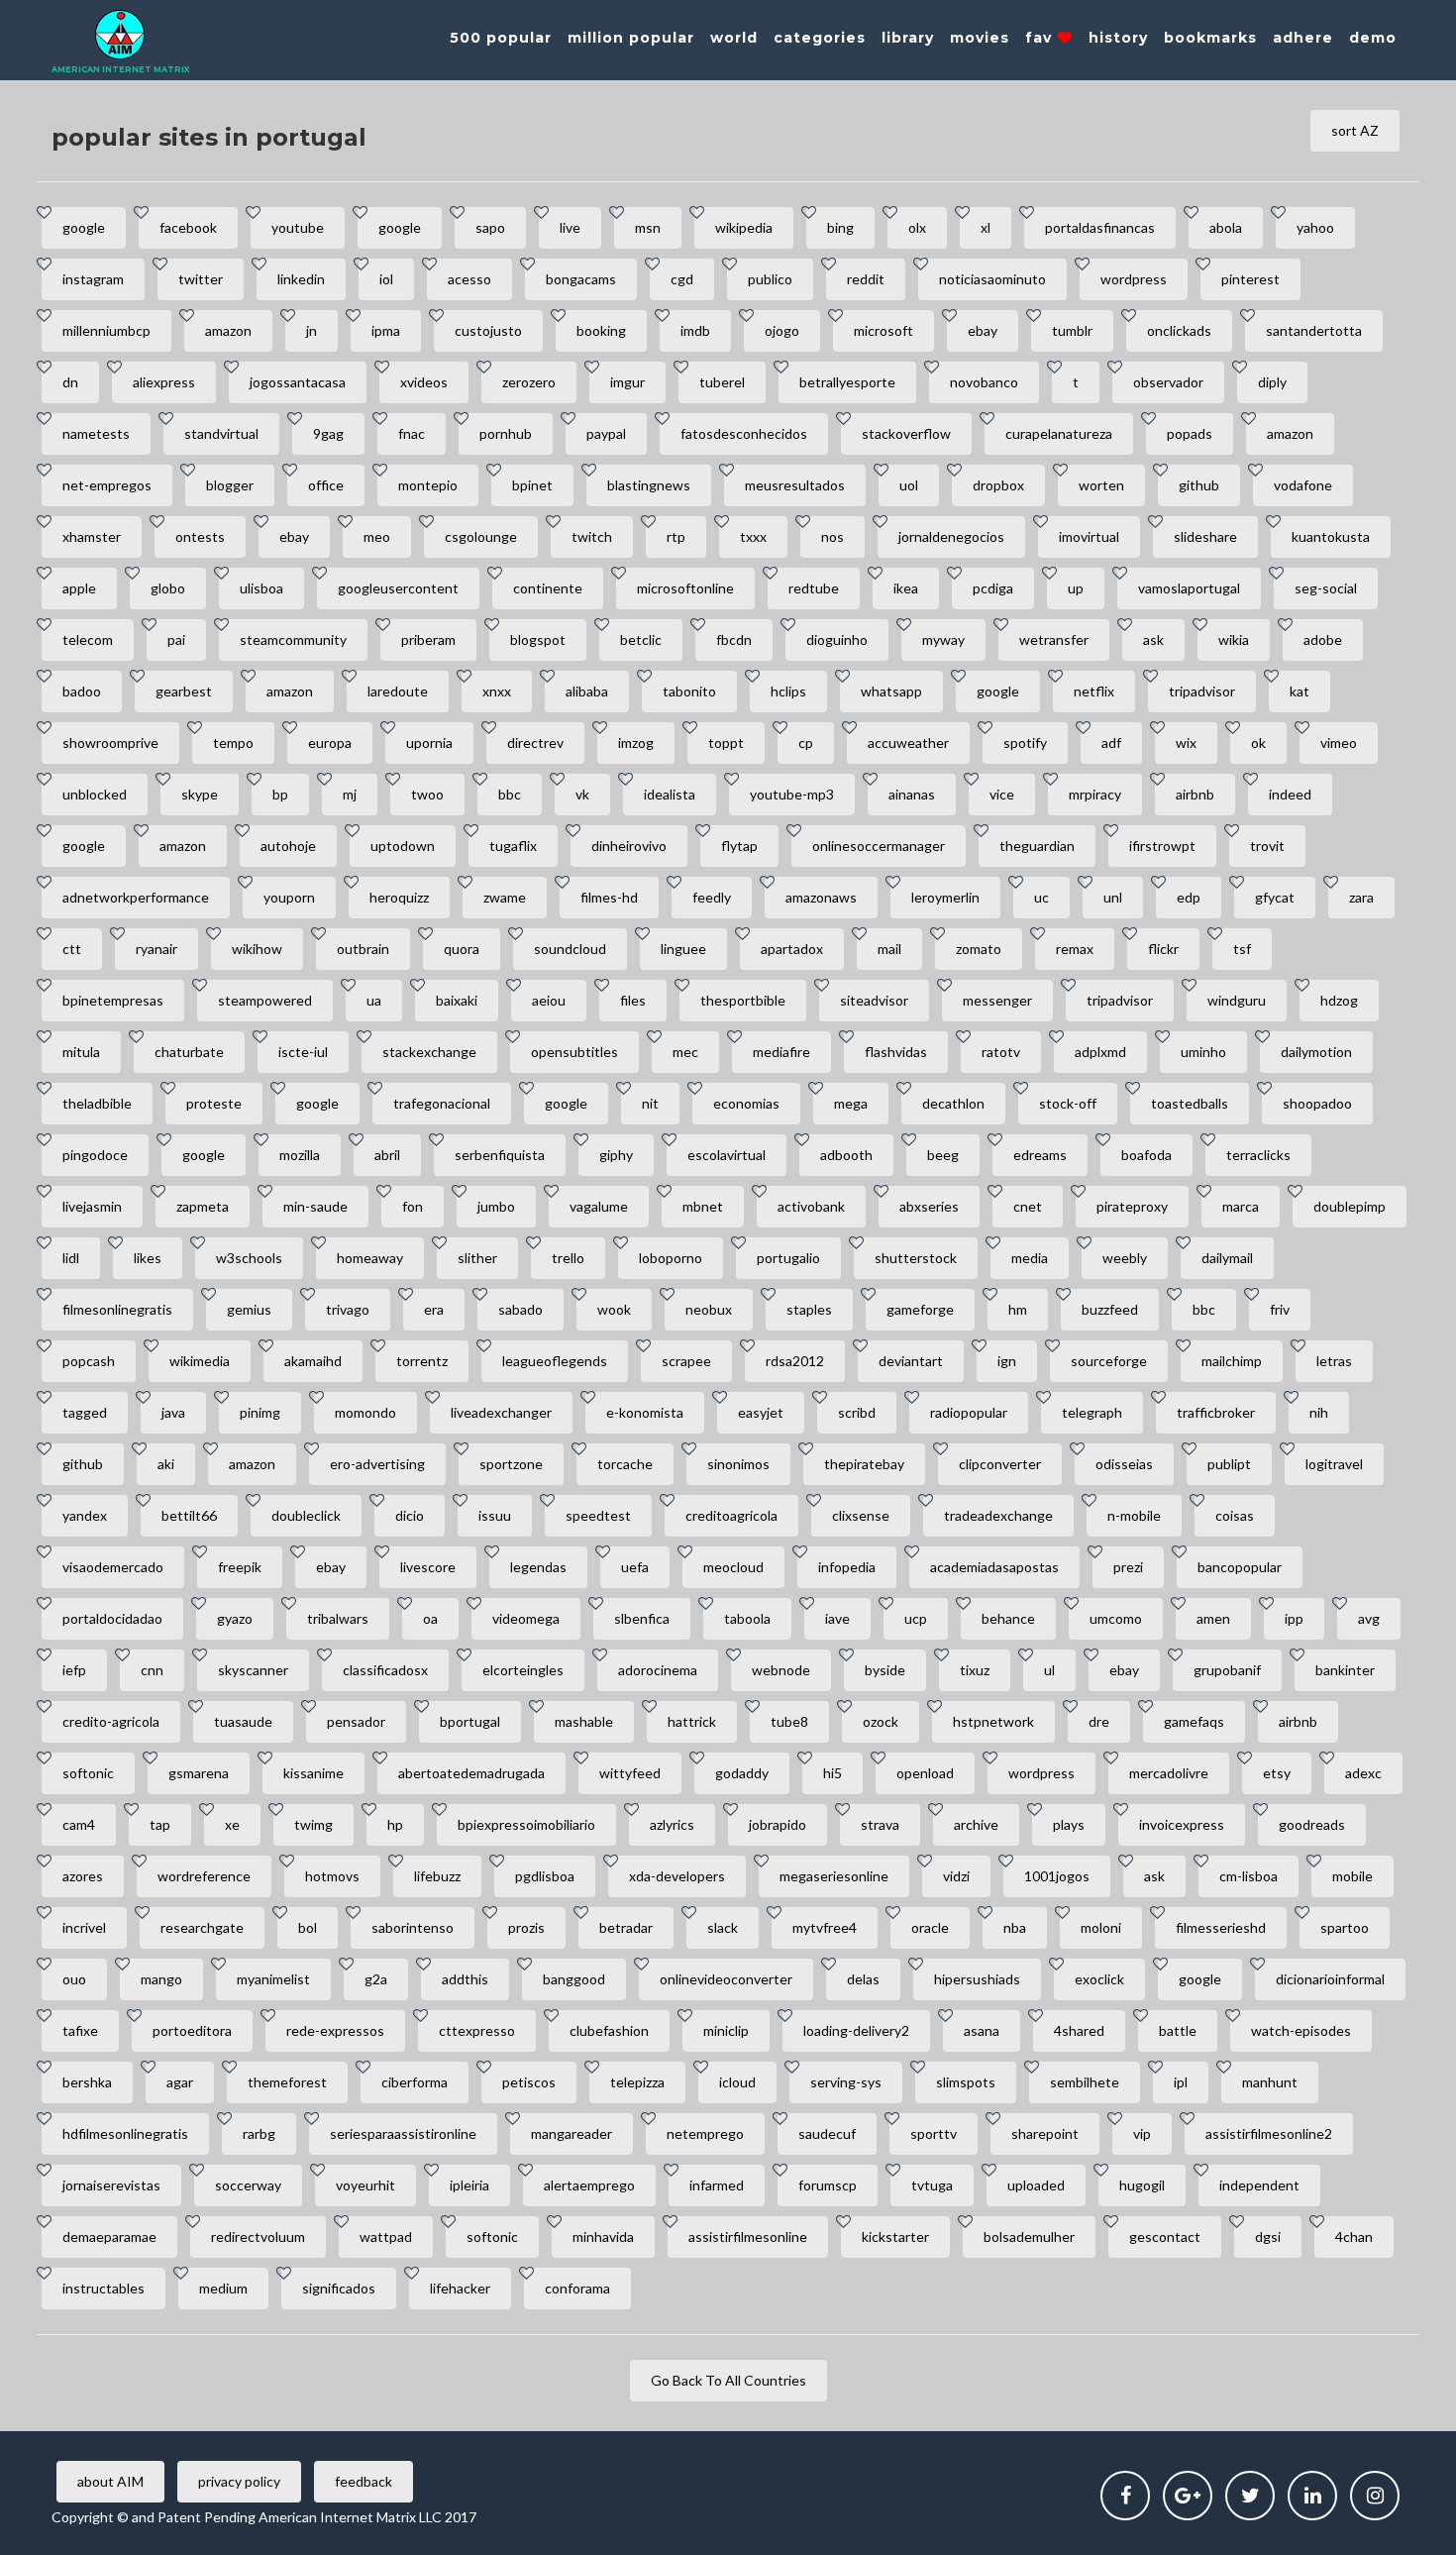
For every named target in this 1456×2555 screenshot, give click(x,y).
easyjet (761, 1412)
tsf (1242, 949)
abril (387, 1155)
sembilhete (1085, 2082)
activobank (811, 1206)
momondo (365, 1412)
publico (770, 279)
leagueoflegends (555, 1361)
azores (83, 1876)
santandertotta (1314, 330)
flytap (739, 846)
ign (1007, 1361)
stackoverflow (906, 433)
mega (851, 1103)
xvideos (424, 382)
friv (1280, 1309)
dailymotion (1316, 1052)
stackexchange (429, 1052)
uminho (1203, 1052)
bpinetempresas (113, 1000)
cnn (152, 1670)
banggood (574, 1979)
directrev (535, 743)
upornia (429, 743)
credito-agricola (111, 1721)
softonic (88, 1773)
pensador (356, 1721)
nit (650, 1103)
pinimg (260, 1412)
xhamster (92, 536)
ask (1153, 639)
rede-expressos (335, 2030)
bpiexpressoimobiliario (526, 1824)
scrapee (686, 1361)
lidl (71, 1258)
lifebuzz (437, 1876)
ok (1258, 743)
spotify (1025, 743)
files (633, 1000)
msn (648, 227)
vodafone (1303, 485)
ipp (1294, 1618)
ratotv (1001, 1052)
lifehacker (460, 2288)
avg (1369, 1618)
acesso (469, 279)
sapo (490, 227)
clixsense (861, 1515)
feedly (712, 897)
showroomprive (110, 743)
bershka (87, 2082)
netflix (1094, 691)
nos (832, 536)
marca (1241, 1206)
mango (161, 1979)
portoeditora (192, 2030)
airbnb (1195, 794)
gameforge (920, 1309)
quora (462, 949)
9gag (328, 433)
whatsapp (891, 691)
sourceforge (1109, 1361)
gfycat (1275, 897)
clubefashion (609, 2030)
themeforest (287, 2082)
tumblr (1072, 330)
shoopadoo (1317, 1103)
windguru (1237, 1000)
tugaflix (513, 846)
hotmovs (332, 1876)
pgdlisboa (545, 1876)
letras (1334, 1361)
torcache (625, 1464)
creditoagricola (731, 1515)
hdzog (1339, 1000)
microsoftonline (685, 588)
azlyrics (672, 1824)
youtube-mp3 (792, 794)
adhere (1303, 38)
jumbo (496, 1206)
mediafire (781, 1052)
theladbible (97, 1103)
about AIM (110, 2481)
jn (312, 330)
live (570, 227)
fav (1041, 38)
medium (223, 2288)
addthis (465, 1979)
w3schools (249, 1258)
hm (1018, 1309)
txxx (753, 536)
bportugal (470, 1721)
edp (1189, 897)
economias (746, 1103)
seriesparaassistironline (403, 2133)
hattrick (692, 1721)
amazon (228, 330)
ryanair (156, 949)
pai (176, 639)
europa (330, 743)
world (734, 38)
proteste (214, 1103)
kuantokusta (1331, 536)
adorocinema (658, 1670)
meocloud (733, 1567)
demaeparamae (109, 2236)
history (1118, 38)
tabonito (689, 691)
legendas (538, 1567)
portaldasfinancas (1100, 227)
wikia (1234, 639)
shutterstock (916, 1258)
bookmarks (1210, 38)
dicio (410, 1515)
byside (885, 1670)
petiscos (529, 2082)
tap (160, 1824)
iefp (74, 1670)
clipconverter (1000, 1464)
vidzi (956, 1876)
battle (1178, 2030)
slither (477, 1258)
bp (280, 794)
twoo (427, 794)
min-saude (315, 1206)
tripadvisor (1202, 691)
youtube (298, 227)
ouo (74, 1979)
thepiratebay (864, 1464)
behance (1008, 1618)
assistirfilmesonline (748, 2236)
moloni (1101, 1927)
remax (1075, 949)
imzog (636, 743)
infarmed (717, 2185)
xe (232, 1824)
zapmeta (203, 1206)
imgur (627, 382)
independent (1259, 2185)
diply (1272, 382)
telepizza (637, 2082)
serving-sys (846, 2082)
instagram (93, 279)
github (1199, 485)
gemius (249, 1309)
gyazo (235, 1618)
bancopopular (1240, 1567)
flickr (1163, 949)
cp (806, 743)
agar (180, 2082)
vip (1142, 2133)
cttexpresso (477, 2030)
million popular (631, 38)
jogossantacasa (298, 382)
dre (1099, 1721)
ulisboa (261, 588)
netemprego (705, 2133)
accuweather (908, 743)
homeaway (370, 1258)
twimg (313, 1824)
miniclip (726, 2030)
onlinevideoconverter (726, 1979)
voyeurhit (365, 2185)
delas (863, 1979)
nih (1319, 1412)
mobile (1352, 1876)
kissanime (313, 1773)
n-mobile (1134, 1515)
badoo (82, 691)
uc (1041, 897)
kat (1300, 691)
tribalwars (338, 1618)
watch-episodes (1301, 2030)
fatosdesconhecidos (744, 433)
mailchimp (1232, 1361)
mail (889, 949)
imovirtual (1089, 536)
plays (1069, 1824)
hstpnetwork (993, 1721)
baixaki (457, 1000)
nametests (96, 433)
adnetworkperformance (136, 897)
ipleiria (469, 2185)
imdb (695, 330)
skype (200, 794)
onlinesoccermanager (879, 846)
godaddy (742, 1773)
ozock (881, 1721)
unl (1113, 897)
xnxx (497, 691)
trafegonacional (442, 1103)
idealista (670, 794)
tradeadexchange (998, 1515)
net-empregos (107, 485)
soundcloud (570, 949)
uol (909, 485)
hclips (788, 691)
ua (374, 1000)
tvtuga (932, 2185)
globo (168, 588)
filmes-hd (609, 897)
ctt (72, 949)
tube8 (789, 1721)
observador (1168, 382)
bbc (510, 794)
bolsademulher (1029, 2236)
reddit (866, 279)
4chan (1354, 2236)
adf (1111, 743)
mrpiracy (1095, 794)
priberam (428, 639)
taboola (747, 1618)
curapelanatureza (1059, 433)
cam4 (79, 1824)
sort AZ (1355, 130)
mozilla (300, 1155)
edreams (1040, 1155)
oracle (930, 1927)
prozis (526, 1927)
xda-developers (677, 1876)
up (1076, 588)
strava (880, 1824)
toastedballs (1190, 1103)
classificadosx (385, 1670)
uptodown (403, 846)
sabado (520, 1309)
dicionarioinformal (1330, 1979)
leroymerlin (945, 897)
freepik (240, 1567)
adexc (1363, 1773)
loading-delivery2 (856, 2030)
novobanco (984, 382)
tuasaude (243, 1721)
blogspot (538, 639)
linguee (683, 949)
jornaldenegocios (951, 536)
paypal (606, 433)
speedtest (598, 1515)
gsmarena (199, 1773)
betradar (626, 1927)
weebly (1125, 1258)
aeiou (549, 1000)
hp (395, 1824)
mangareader (572, 2133)
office (326, 485)
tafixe (80, 2030)
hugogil (1142, 2185)
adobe (1323, 639)
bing (840, 227)
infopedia (847, 1567)
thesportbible (743, 1000)
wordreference (204, 1876)
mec (685, 1052)
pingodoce (95, 1155)
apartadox (792, 949)
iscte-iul (303, 1052)
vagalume (599, 1206)
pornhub (506, 433)
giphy (616, 1155)
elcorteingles (523, 1670)
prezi (1128, 1567)
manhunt (1270, 2082)
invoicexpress (1182, 1824)
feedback (364, 2481)
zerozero (529, 382)
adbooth (846, 1155)
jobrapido (778, 1824)
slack (723, 1927)
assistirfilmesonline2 (1269, 2133)
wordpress (1134, 279)
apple (79, 588)
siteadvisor (874, 1000)
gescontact (1165, 2236)
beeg (943, 1155)
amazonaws (821, 897)
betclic (641, 639)
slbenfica (642, 1618)
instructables (104, 2288)
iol (386, 279)
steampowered (265, 1000)
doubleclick (306, 1515)
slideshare (1205, 536)
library (908, 38)
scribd (857, 1412)
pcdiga (993, 588)
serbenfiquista (500, 1155)
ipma (386, 330)
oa (430, 1618)
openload (925, 1773)
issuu (495, 1515)
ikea (906, 588)
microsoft (884, 330)
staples (809, 1309)
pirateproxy (1132, 1206)
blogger (230, 485)
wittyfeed (630, 1773)
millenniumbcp (106, 330)
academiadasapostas (994, 1567)
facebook (188, 227)
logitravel (1334, 1464)
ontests (200, 536)
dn (70, 382)
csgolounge (481, 536)
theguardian (1037, 846)
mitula (81, 1052)
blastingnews (649, 485)
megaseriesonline (834, 1876)
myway (943, 639)
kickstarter (895, 2236)
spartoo (1345, 1927)
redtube (814, 588)
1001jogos (1057, 1876)
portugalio (788, 1258)
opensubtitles (574, 1052)
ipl (1181, 2082)
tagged (85, 1412)
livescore (428, 1567)
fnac (412, 433)
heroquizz (399, 897)
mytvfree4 (825, 1927)
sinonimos (738, 1464)
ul (1049, 1670)
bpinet (532, 485)
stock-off (1068, 1103)
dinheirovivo (629, 846)
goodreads (1312, 1824)
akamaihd (313, 1361)
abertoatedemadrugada (471, 1773)
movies (980, 38)
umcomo (1116, 1618)
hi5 (832, 1773)
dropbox (998, 485)
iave (837, 1618)
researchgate (202, 1927)
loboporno (671, 1258)
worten (1101, 485)
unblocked (95, 794)
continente (548, 588)
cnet (1028, 1206)
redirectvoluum (258, 2236)
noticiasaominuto (992, 279)
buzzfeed (1110, 1309)
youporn (289, 897)
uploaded (1036, 2185)
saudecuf (827, 2133)
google (84, 227)
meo (377, 536)
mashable (584, 1721)
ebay (983, 330)
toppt (726, 743)
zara (1361, 897)
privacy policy (239, 2481)
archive (976, 1824)
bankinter (1345, 1670)
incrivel (84, 1927)
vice (1002, 794)
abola (1226, 227)
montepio (428, 485)
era (434, 1309)
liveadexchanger (501, 1412)
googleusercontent (398, 588)
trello (568, 1258)
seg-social (1326, 588)
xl (986, 227)
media (1030, 1258)
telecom (88, 639)
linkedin (301, 279)
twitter (201, 279)
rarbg (259, 2133)
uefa (635, 1567)
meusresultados (795, 485)
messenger (997, 1000)
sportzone (511, 1464)
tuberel (722, 382)
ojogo (782, 330)
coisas (1235, 1515)
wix (1186, 743)
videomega (526, 1618)
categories (820, 38)
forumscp (828, 2185)
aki (166, 1464)
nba (1015, 1927)
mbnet (703, 1206)
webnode (781, 1670)
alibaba (587, 691)
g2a (376, 1979)
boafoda (1146, 1155)
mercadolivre (1169, 1773)
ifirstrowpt (1162, 846)
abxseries (929, 1206)
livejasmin (92, 1206)
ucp (916, 1618)
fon (413, 1206)
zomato (979, 949)
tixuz (975, 1670)
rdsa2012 (795, 1361)
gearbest (184, 691)
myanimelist (273, 1979)
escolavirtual (727, 1155)
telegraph (1092, 1412)
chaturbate (189, 1052)
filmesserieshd (1221, 1927)
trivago (348, 1309)
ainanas (912, 794)
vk (582, 794)
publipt (1229, 1464)
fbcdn (734, 639)
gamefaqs (1194, 1721)
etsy (1277, 1773)
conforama (577, 2288)
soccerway (248, 2185)
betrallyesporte (847, 382)
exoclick (1099, 1979)
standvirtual (221, 433)
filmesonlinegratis (117, 1309)
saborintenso (413, 1927)
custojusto (488, 330)
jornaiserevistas (111, 2185)
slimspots (966, 2082)
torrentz (422, 1361)
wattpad (386, 2236)
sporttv (934, 2133)
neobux (709, 1309)
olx (917, 227)
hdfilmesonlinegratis (125, 2133)
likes (148, 1258)
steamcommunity (293, 639)
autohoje (288, 846)
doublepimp (1350, 1206)
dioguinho (837, 639)
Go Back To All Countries (728, 2380)
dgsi (1268, 2236)
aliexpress (164, 382)
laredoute (398, 691)
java (173, 1412)
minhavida (603, 2236)
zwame (505, 897)
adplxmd (1100, 1052)
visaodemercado (113, 1567)
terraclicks (1258, 1155)
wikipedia (744, 227)
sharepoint (1045, 2133)
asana (982, 2030)
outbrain (363, 949)
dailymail (1227, 1258)
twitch (592, 536)
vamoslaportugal (1189, 588)
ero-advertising (377, 1464)
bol (308, 1927)
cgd (682, 279)
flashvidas (896, 1052)
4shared (1079, 2030)
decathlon (953, 1103)
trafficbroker (1216, 1412)
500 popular (501, 38)
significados (339, 2288)
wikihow (257, 949)
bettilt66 (189, 1515)
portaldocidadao (112, 1618)
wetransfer (1054, 639)
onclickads (1179, 330)
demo (1373, 38)
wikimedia (200, 1361)
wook (614, 1309)
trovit (1267, 846)
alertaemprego (589, 2185)
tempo (233, 743)
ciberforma (415, 2082)
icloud (737, 2082)
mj (350, 794)
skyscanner (253, 1670)
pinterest (1250, 279)
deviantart (911, 1361)
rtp (676, 536)
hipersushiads (977, 1979)
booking (601, 330)
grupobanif (1227, 1670)
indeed (1290, 794)
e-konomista (645, 1412)
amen (1213, 1618)
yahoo (1315, 227)
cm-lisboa (1248, 1876)
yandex (85, 1515)
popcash (89, 1361)
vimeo (1339, 743)
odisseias (1124, 1464)
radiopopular (969, 1412)
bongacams (581, 279)
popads (1190, 433)
